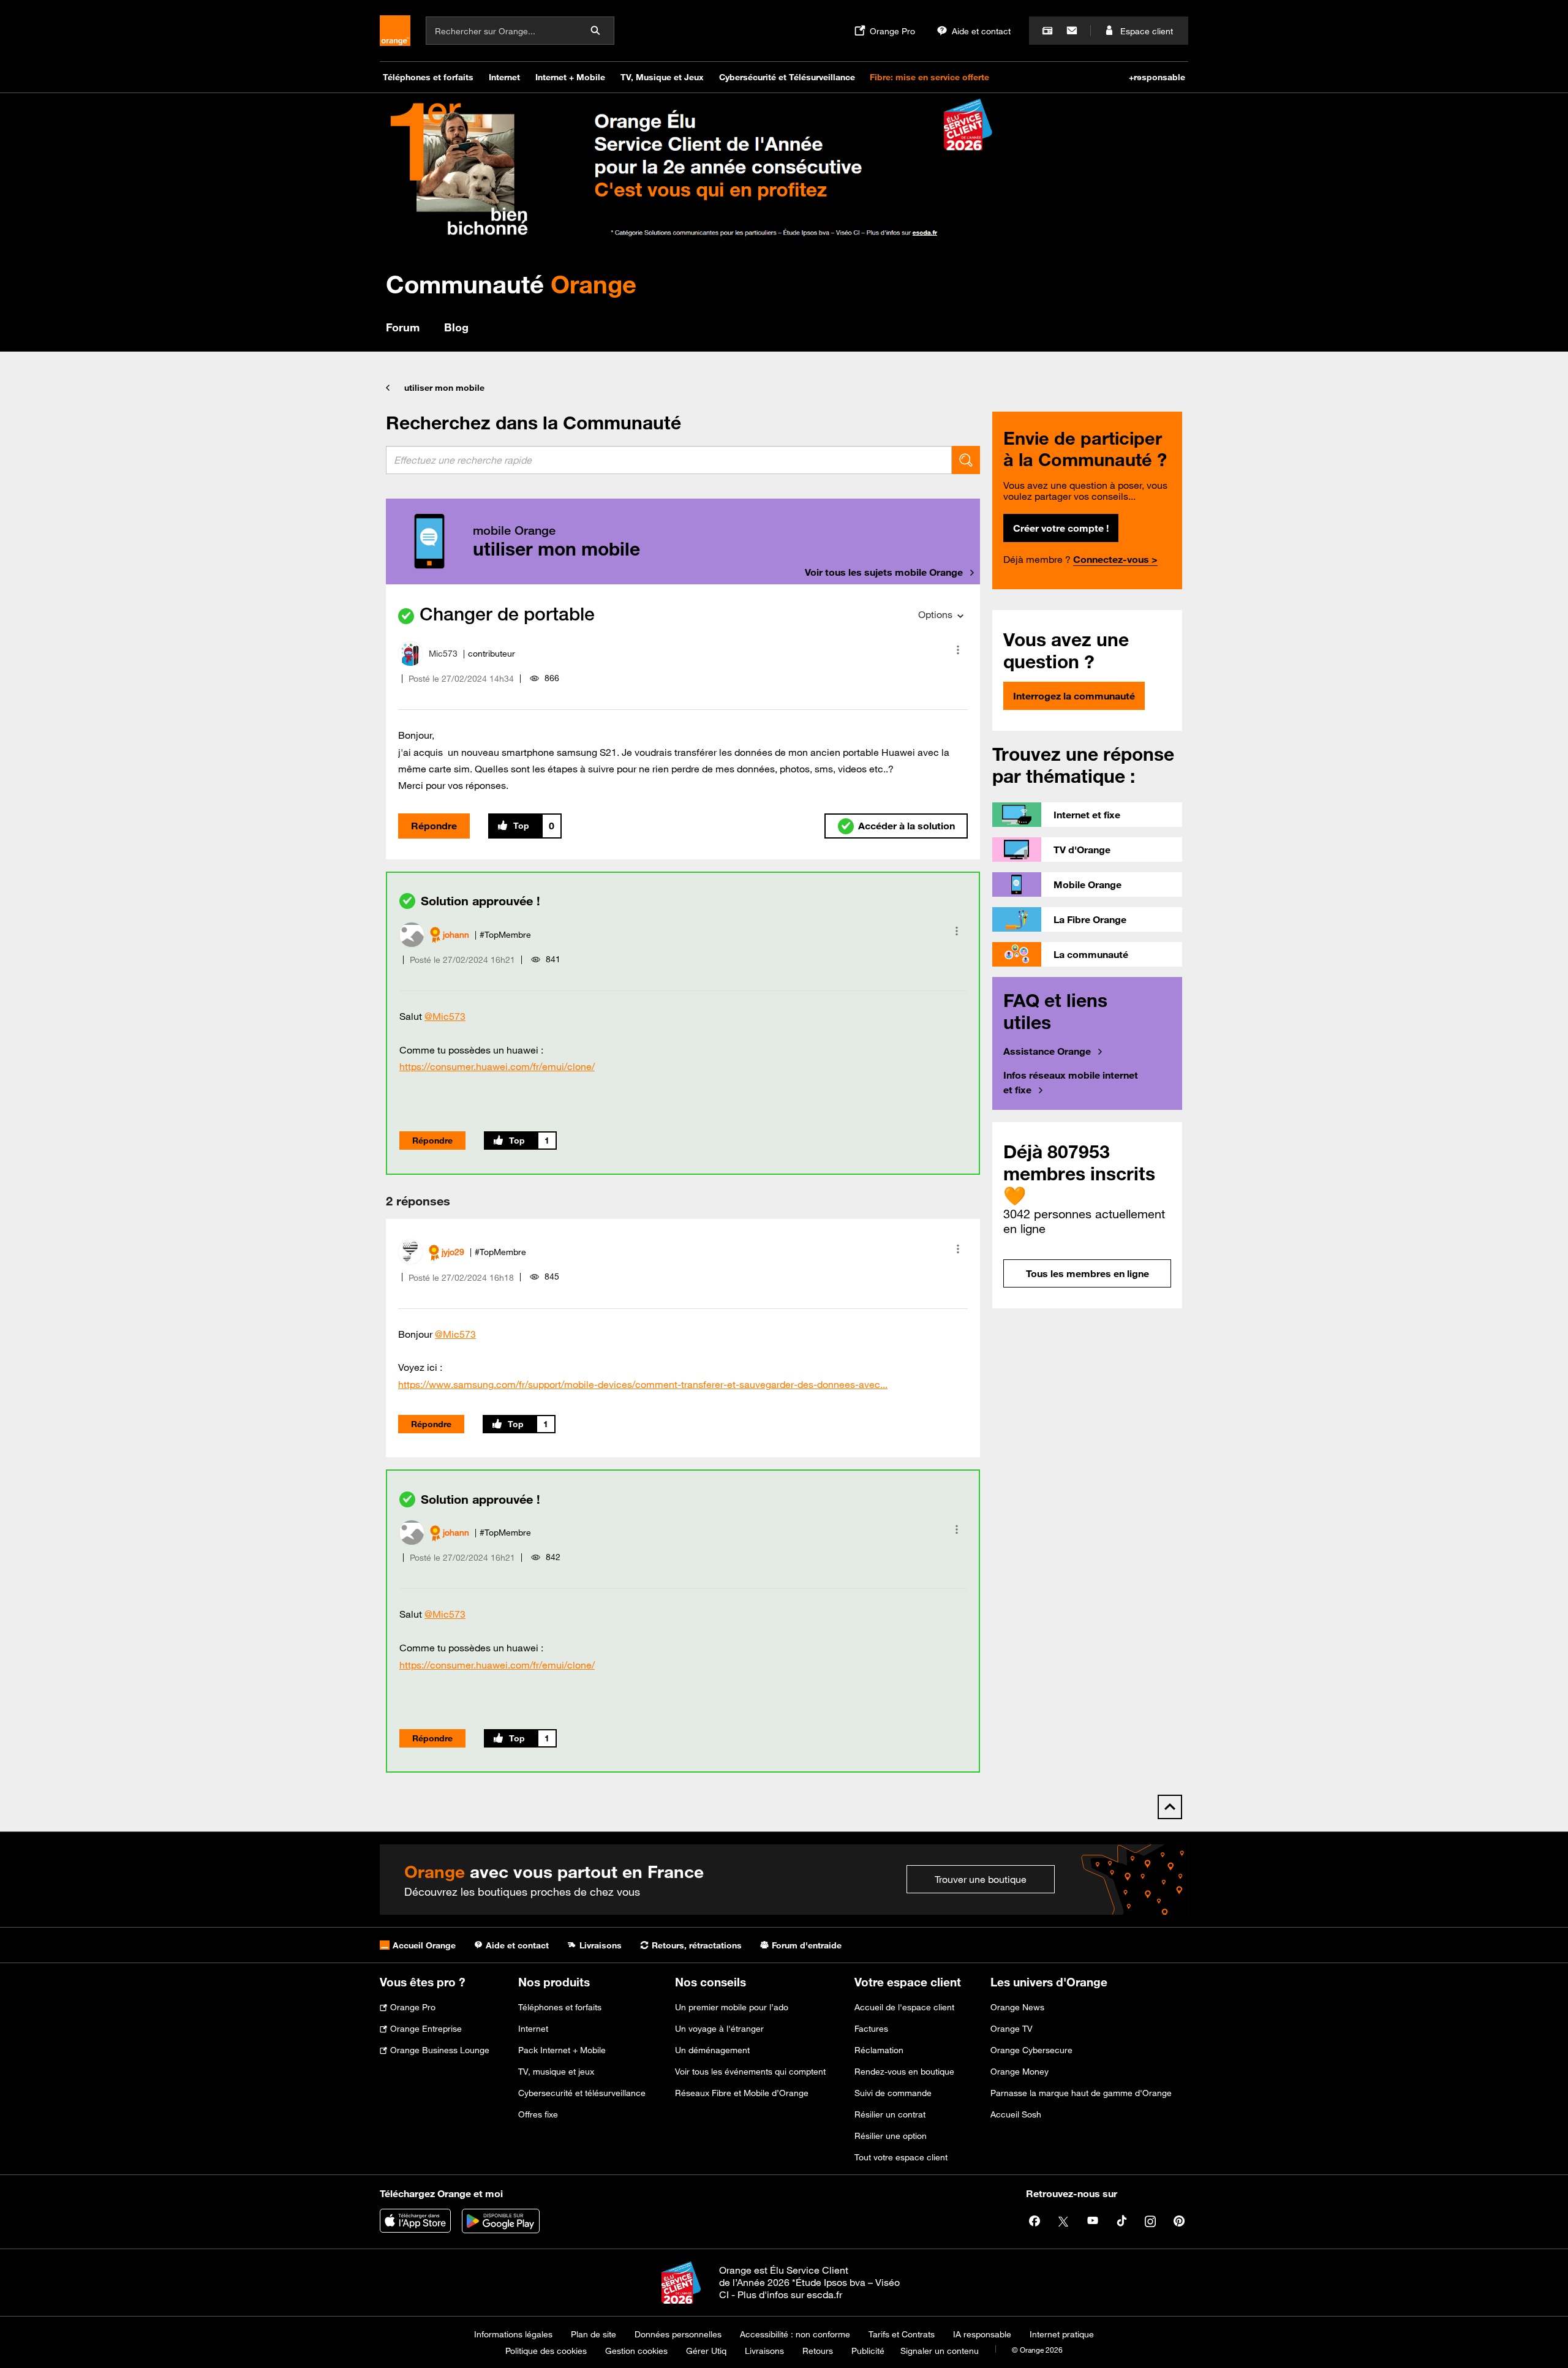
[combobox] (669, 460)
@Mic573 (445, 1016)
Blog (456, 327)
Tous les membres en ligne (1087, 1273)
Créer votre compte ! (1061, 528)
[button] (958, 650)
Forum (403, 327)
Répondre (434, 826)
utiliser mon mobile (444, 388)
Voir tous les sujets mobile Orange (884, 572)
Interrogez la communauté (1074, 696)
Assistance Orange (1047, 1051)
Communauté (511, 284)
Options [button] (935, 614)
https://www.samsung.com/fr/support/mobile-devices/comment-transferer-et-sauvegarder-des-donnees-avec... (643, 1384)
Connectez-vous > (1115, 559)
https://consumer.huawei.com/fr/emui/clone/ (497, 1066)
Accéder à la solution (907, 826)
